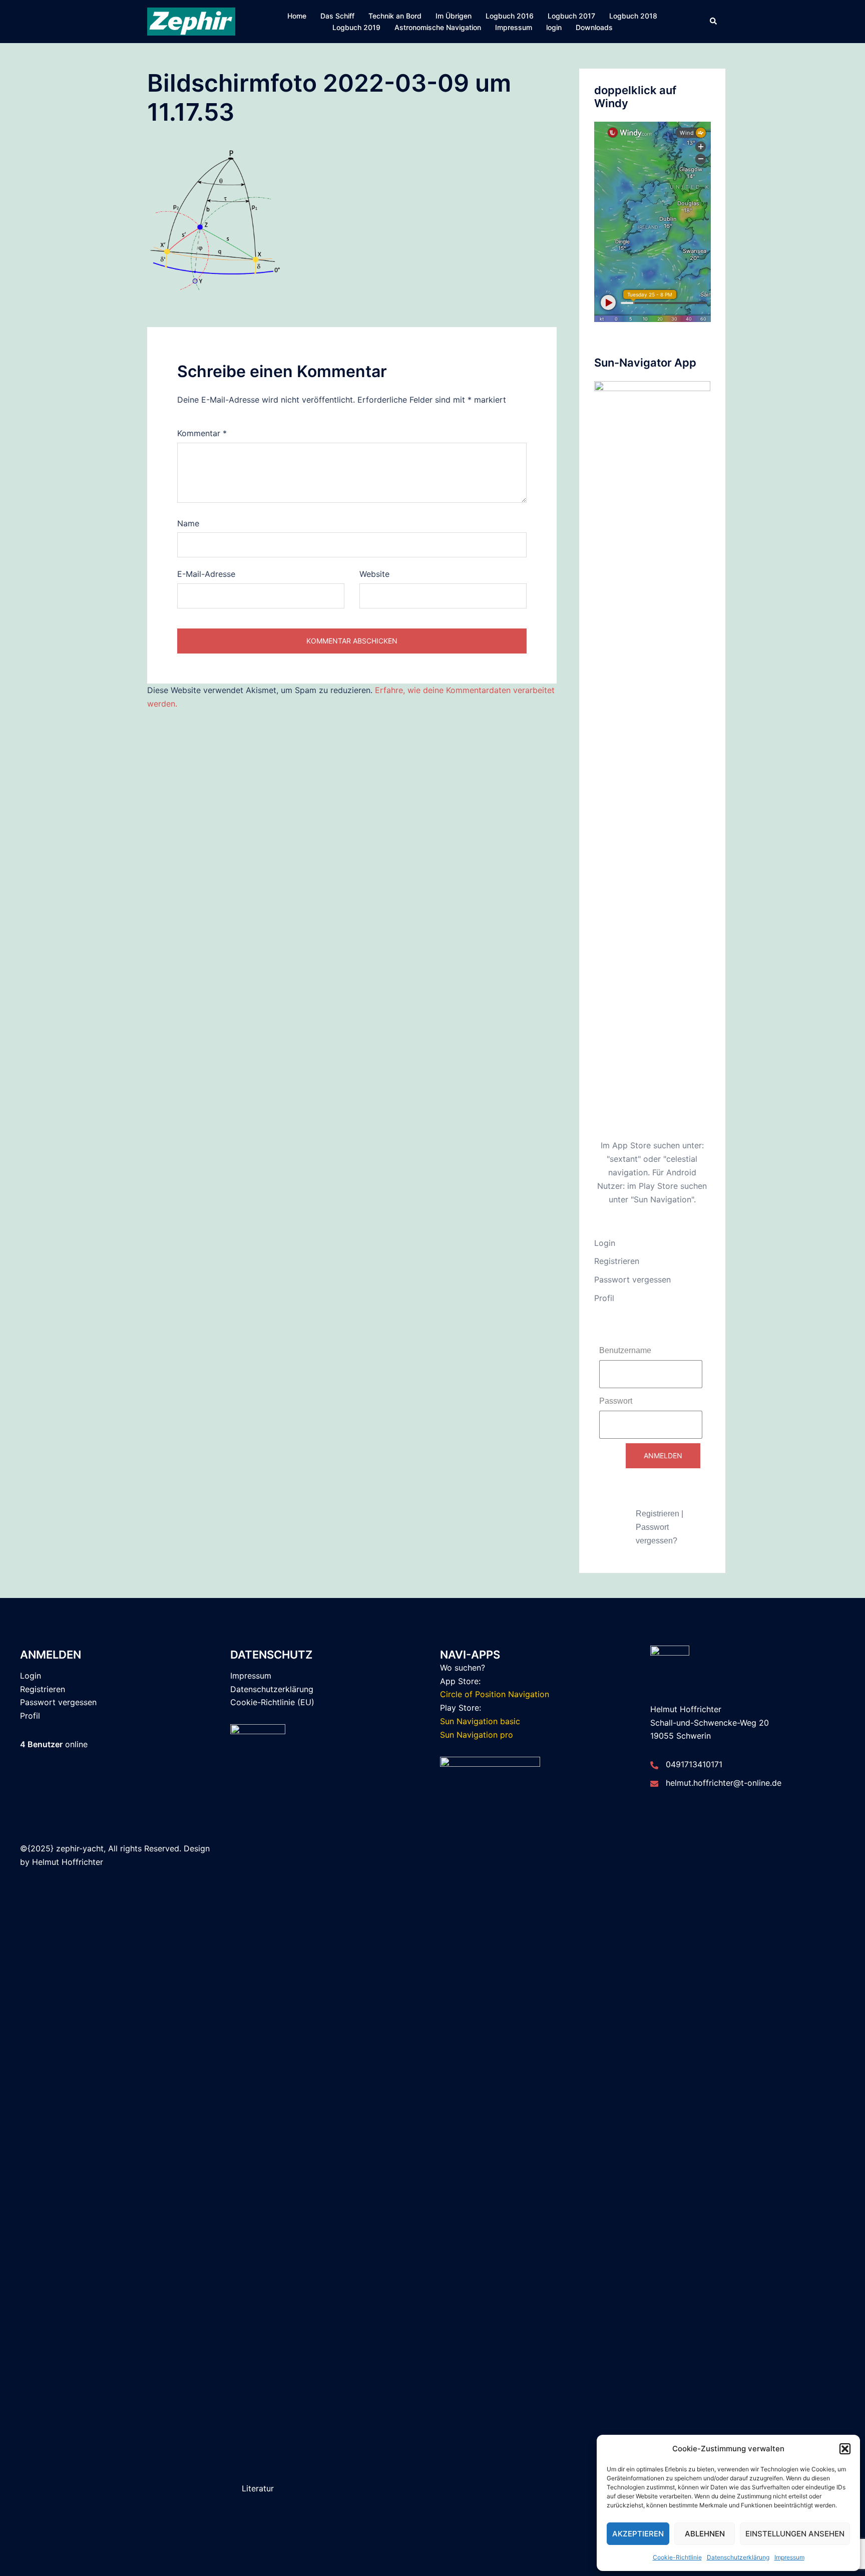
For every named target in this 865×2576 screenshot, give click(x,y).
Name (188, 523)
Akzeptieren (638, 2534)
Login (605, 1243)
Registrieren (617, 1261)
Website (374, 574)
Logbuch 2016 (510, 16)
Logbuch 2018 (633, 16)
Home (297, 16)
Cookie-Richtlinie (677, 2557)
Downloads (594, 27)
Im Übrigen (454, 16)
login (554, 27)
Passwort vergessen (632, 1279)
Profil (604, 1298)
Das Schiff (337, 16)
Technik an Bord (395, 16)
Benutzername (625, 1350)
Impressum (789, 2557)
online (54, 1744)
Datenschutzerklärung (738, 2557)
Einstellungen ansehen (795, 2534)
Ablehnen (705, 2534)
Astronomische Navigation (438, 27)
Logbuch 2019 (356, 27)
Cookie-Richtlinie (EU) (272, 1702)
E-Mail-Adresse (206, 574)
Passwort (616, 1401)
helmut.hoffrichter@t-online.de (724, 1783)
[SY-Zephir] (191, 21)
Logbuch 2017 (571, 16)
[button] (845, 2449)
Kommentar (202, 433)
